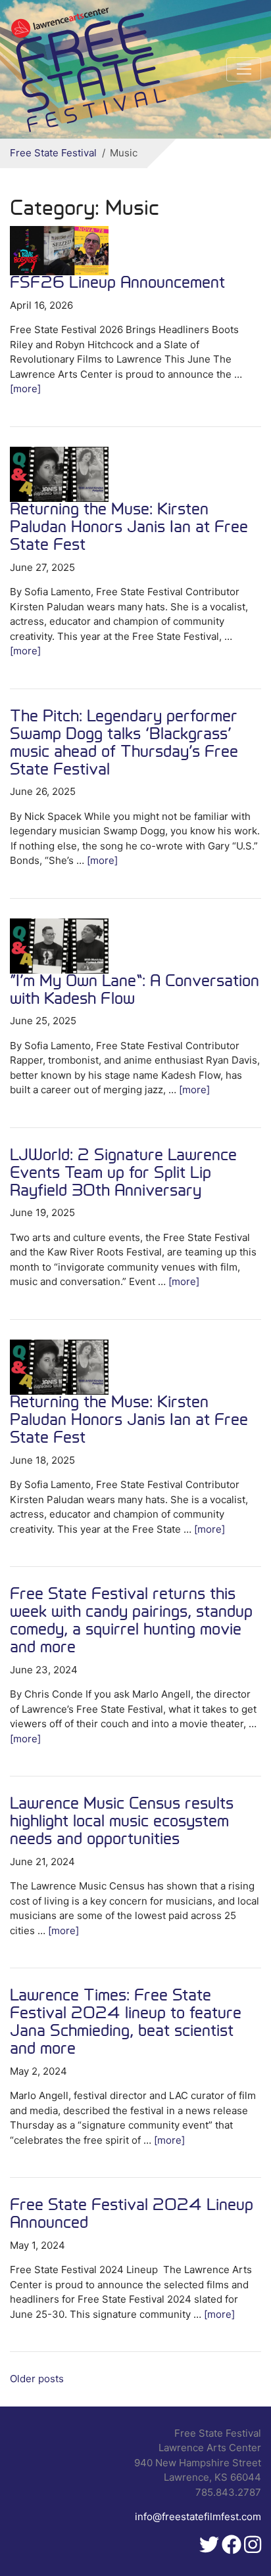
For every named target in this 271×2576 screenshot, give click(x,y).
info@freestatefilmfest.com (198, 2517)
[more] (25, 389)
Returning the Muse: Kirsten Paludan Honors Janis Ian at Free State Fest (129, 528)
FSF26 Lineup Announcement (117, 284)
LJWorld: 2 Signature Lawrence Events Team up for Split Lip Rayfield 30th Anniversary (123, 1174)
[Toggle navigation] (244, 70)
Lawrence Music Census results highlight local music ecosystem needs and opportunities (122, 1822)
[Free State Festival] (90, 69)
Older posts (37, 2379)
